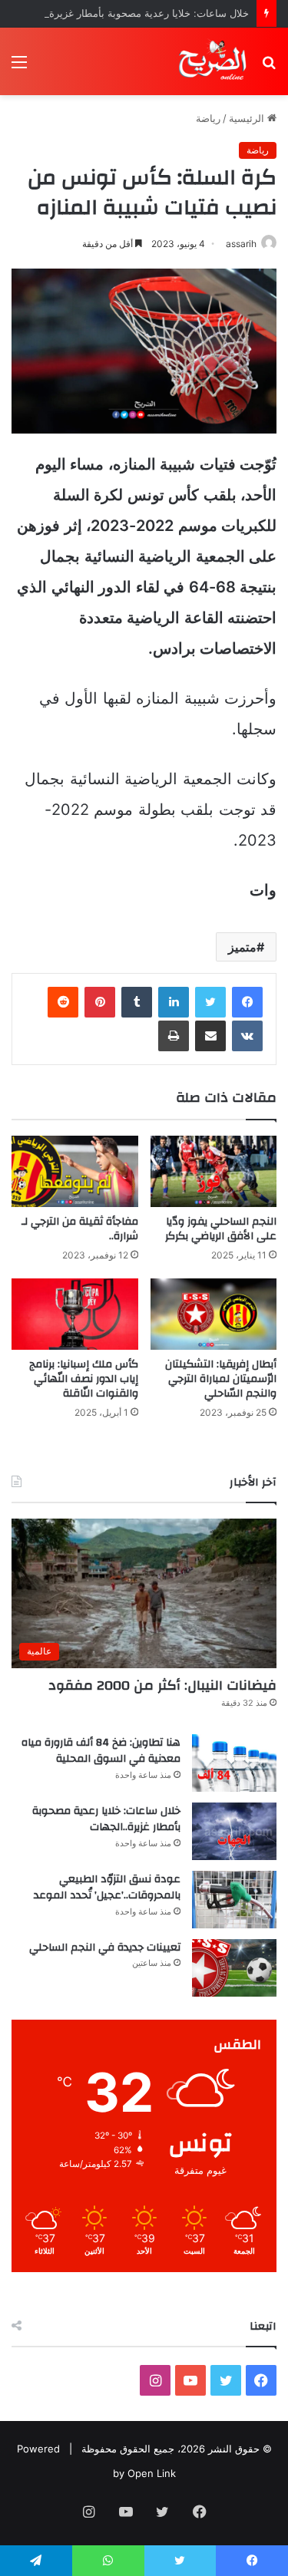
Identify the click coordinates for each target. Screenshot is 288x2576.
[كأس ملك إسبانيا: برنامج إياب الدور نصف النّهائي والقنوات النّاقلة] (75, 1314)
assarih (241, 244)
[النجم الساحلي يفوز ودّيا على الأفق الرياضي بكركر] (214, 1171)
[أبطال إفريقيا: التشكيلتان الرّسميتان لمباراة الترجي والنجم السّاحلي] (214, 1314)
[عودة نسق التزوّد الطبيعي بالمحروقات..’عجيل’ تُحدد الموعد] (234, 1900)
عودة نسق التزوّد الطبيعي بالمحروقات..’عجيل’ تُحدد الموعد (107, 1888)
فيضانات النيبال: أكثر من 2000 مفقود (162, 1685)
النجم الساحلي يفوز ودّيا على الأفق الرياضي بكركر (221, 1229)
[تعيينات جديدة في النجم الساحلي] (234, 1968)
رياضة (208, 118)
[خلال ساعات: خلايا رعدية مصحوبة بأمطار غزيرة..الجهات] (234, 1831)
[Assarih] (214, 61)
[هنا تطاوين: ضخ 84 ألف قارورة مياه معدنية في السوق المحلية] (234, 1763)
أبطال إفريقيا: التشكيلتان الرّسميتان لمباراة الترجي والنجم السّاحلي (221, 1379)
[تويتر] (210, 1002)
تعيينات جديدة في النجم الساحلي (105, 1948)
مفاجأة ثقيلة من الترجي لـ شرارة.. (80, 1229)
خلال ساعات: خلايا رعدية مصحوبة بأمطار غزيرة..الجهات (131, 13)
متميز (242, 947)
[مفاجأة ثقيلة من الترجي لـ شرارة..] (75, 1171)
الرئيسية (248, 118)
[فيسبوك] (247, 1002)
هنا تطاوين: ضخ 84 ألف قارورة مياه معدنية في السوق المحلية (101, 1751)
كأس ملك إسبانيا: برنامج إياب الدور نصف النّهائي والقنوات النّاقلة (84, 1379)
